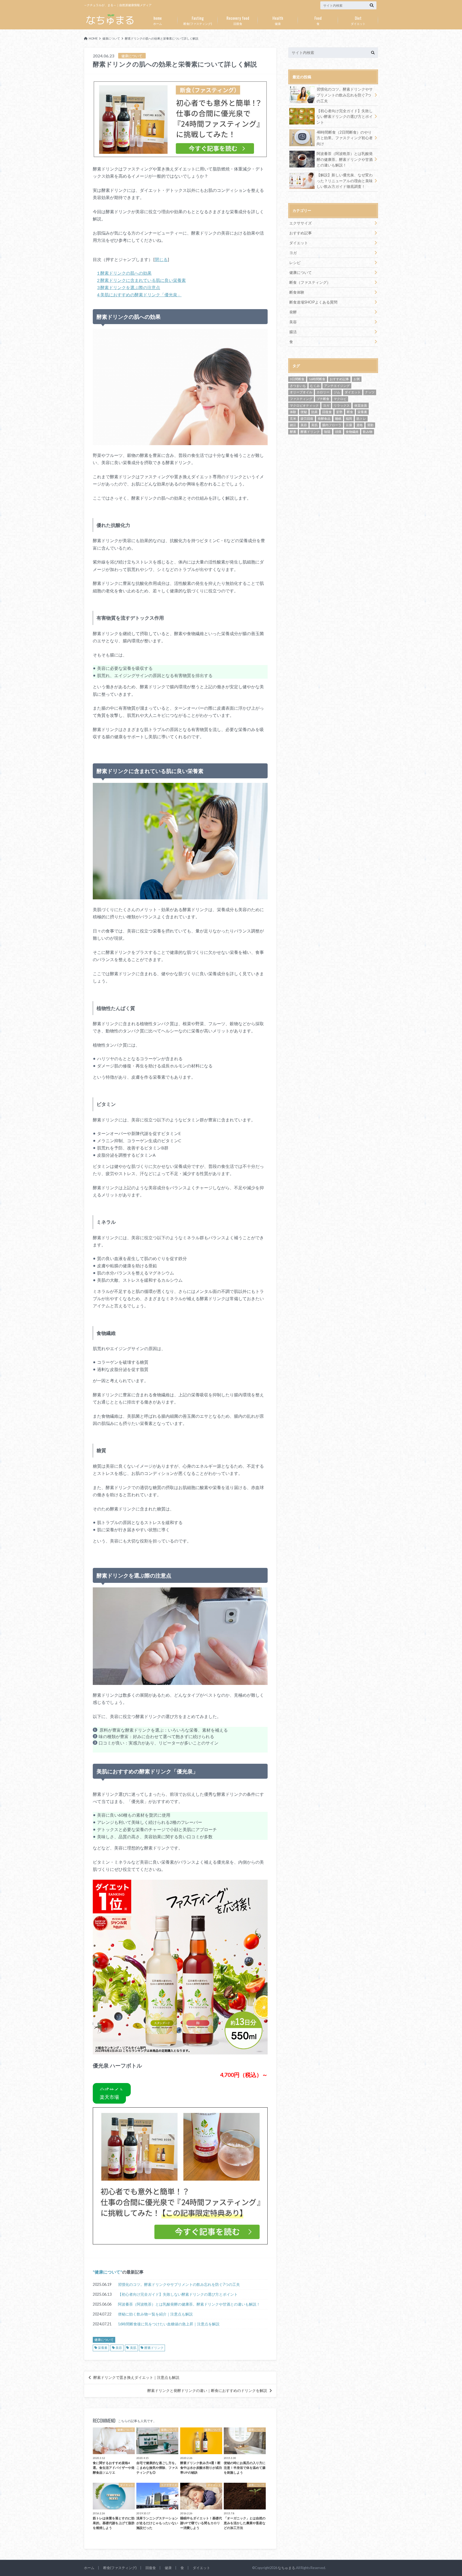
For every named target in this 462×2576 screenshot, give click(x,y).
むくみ (315, 386)
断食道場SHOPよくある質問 (313, 302)
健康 (278, 20)
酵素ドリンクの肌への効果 (124, 273)
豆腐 (349, 425)
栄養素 (103, 2348)
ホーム (158, 20)
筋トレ (361, 419)
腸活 (293, 332)
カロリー (323, 392)
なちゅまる (286, 2568)
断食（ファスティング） (310, 282)
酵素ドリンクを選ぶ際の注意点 (129, 287)
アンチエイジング (337, 386)
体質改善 (361, 405)
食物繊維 (352, 432)
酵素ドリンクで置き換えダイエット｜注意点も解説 (136, 2377)
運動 (370, 425)
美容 (119, 2348)
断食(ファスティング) (198, 20)
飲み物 (368, 432)
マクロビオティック (304, 405)
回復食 (238, 20)
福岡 (349, 419)
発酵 (293, 312)
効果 (314, 412)
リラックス (342, 405)
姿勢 (339, 412)
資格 (360, 425)
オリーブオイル (301, 392)
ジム (337, 392)
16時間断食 (317, 379)
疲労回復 (307, 419)
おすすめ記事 (301, 233)
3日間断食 (297, 379)
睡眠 (338, 419)
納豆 (293, 425)
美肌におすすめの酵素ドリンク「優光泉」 (139, 295)
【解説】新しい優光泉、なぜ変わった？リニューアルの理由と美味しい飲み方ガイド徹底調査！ (345, 181)
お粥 (357, 379)
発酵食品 (324, 419)
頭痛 (338, 432)
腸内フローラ (332, 425)
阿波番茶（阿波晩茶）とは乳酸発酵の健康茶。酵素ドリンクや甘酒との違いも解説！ (189, 2304)
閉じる (161, 259)
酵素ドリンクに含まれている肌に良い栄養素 (141, 280)
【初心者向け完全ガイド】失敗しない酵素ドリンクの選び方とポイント (178, 2294)
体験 (293, 412)
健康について (107, 2272)
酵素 (293, 432)
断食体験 (297, 292)
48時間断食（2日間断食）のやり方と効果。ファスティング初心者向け (345, 138)
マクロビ (340, 399)
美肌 (133, 2348)
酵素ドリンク (154, 2348)
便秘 (304, 412)
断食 (350, 412)
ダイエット (358, 20)
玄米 (293, 419)
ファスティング (301, 399)
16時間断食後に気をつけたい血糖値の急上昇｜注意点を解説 (169, 2324)
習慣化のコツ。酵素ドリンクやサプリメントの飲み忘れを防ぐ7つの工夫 (179, 2284)
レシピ (295, 263)
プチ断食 (323, 399)
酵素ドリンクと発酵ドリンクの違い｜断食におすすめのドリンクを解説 (207, 2391)
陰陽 (327, 432)
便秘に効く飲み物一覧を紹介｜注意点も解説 (155, 2314)
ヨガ (293, 253)
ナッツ (370, 392)
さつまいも (298, 386)
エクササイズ (301, 223)
